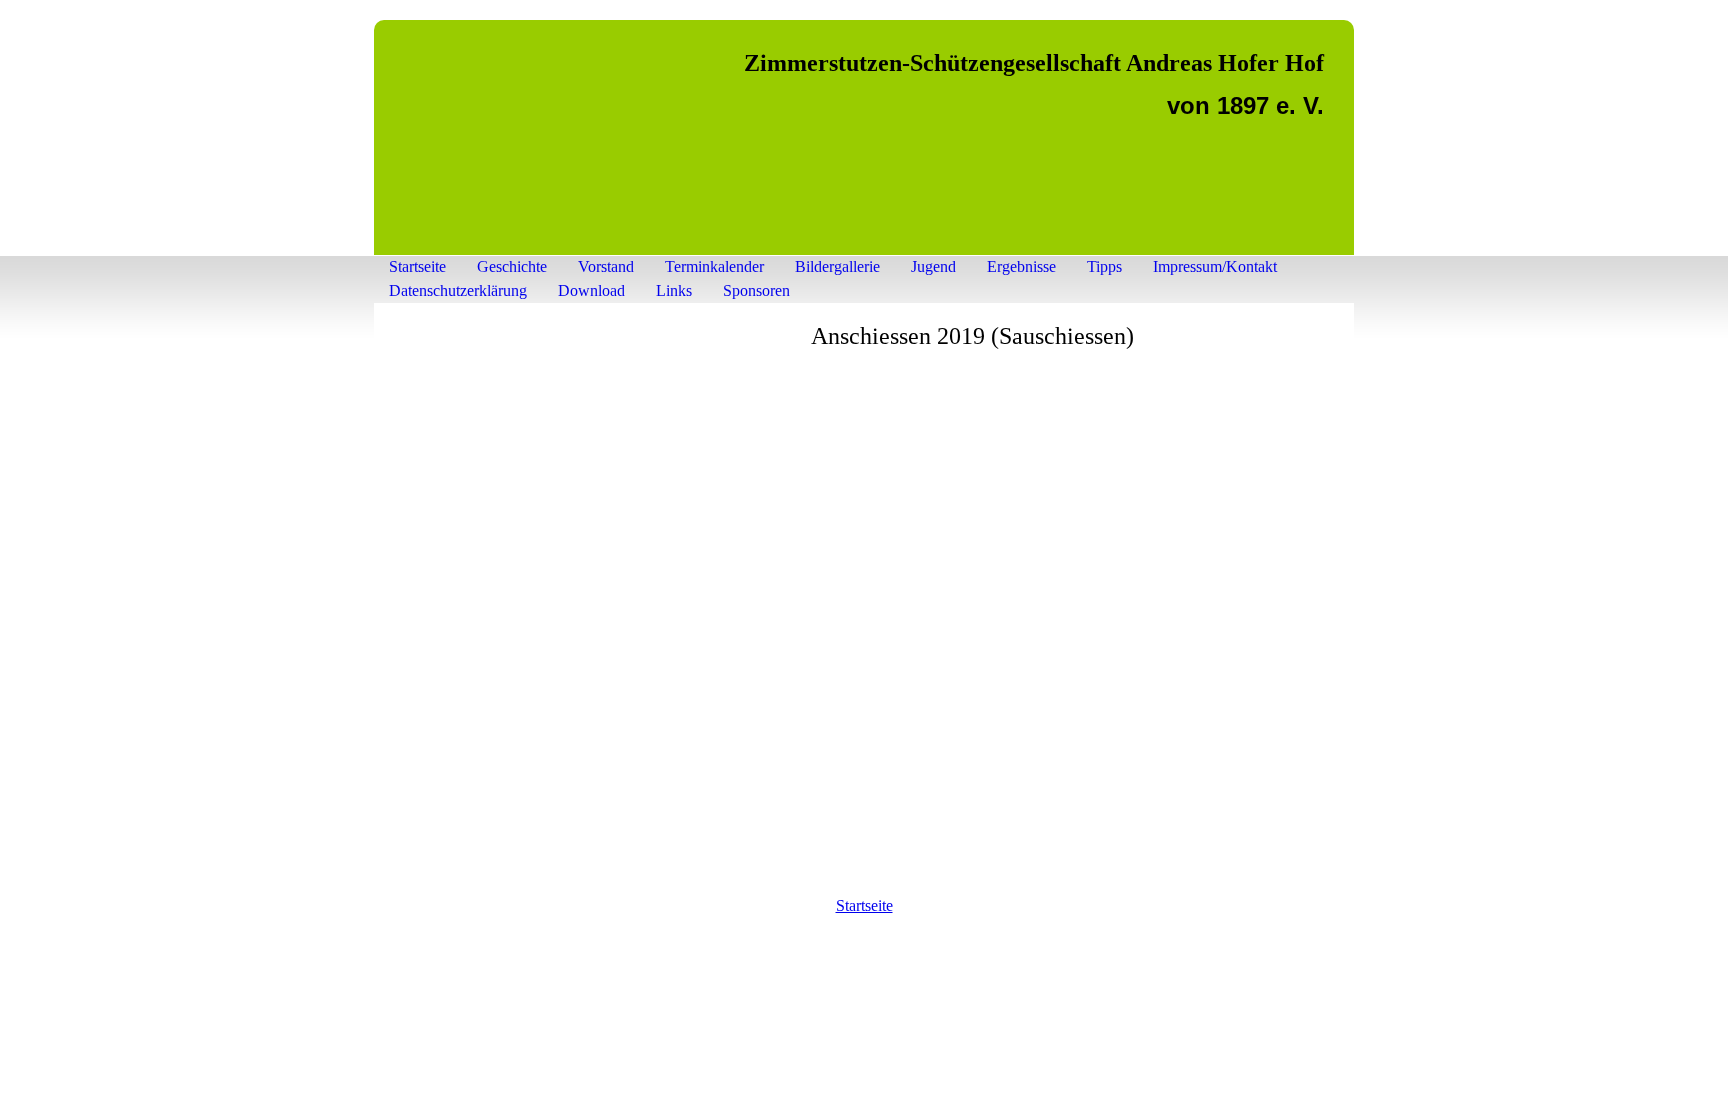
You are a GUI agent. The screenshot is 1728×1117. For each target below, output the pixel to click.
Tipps (1104, 266)
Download (591, 290)
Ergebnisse (1021, 266)
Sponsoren (756, 290)
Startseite (417, 266)
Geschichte (512, 266)
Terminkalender (714, 266)
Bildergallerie (837, 266)
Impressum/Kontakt (1215, 266)
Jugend (933, 266)
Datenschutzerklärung (458, 290)
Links (674, 290)
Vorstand (606, 266)
